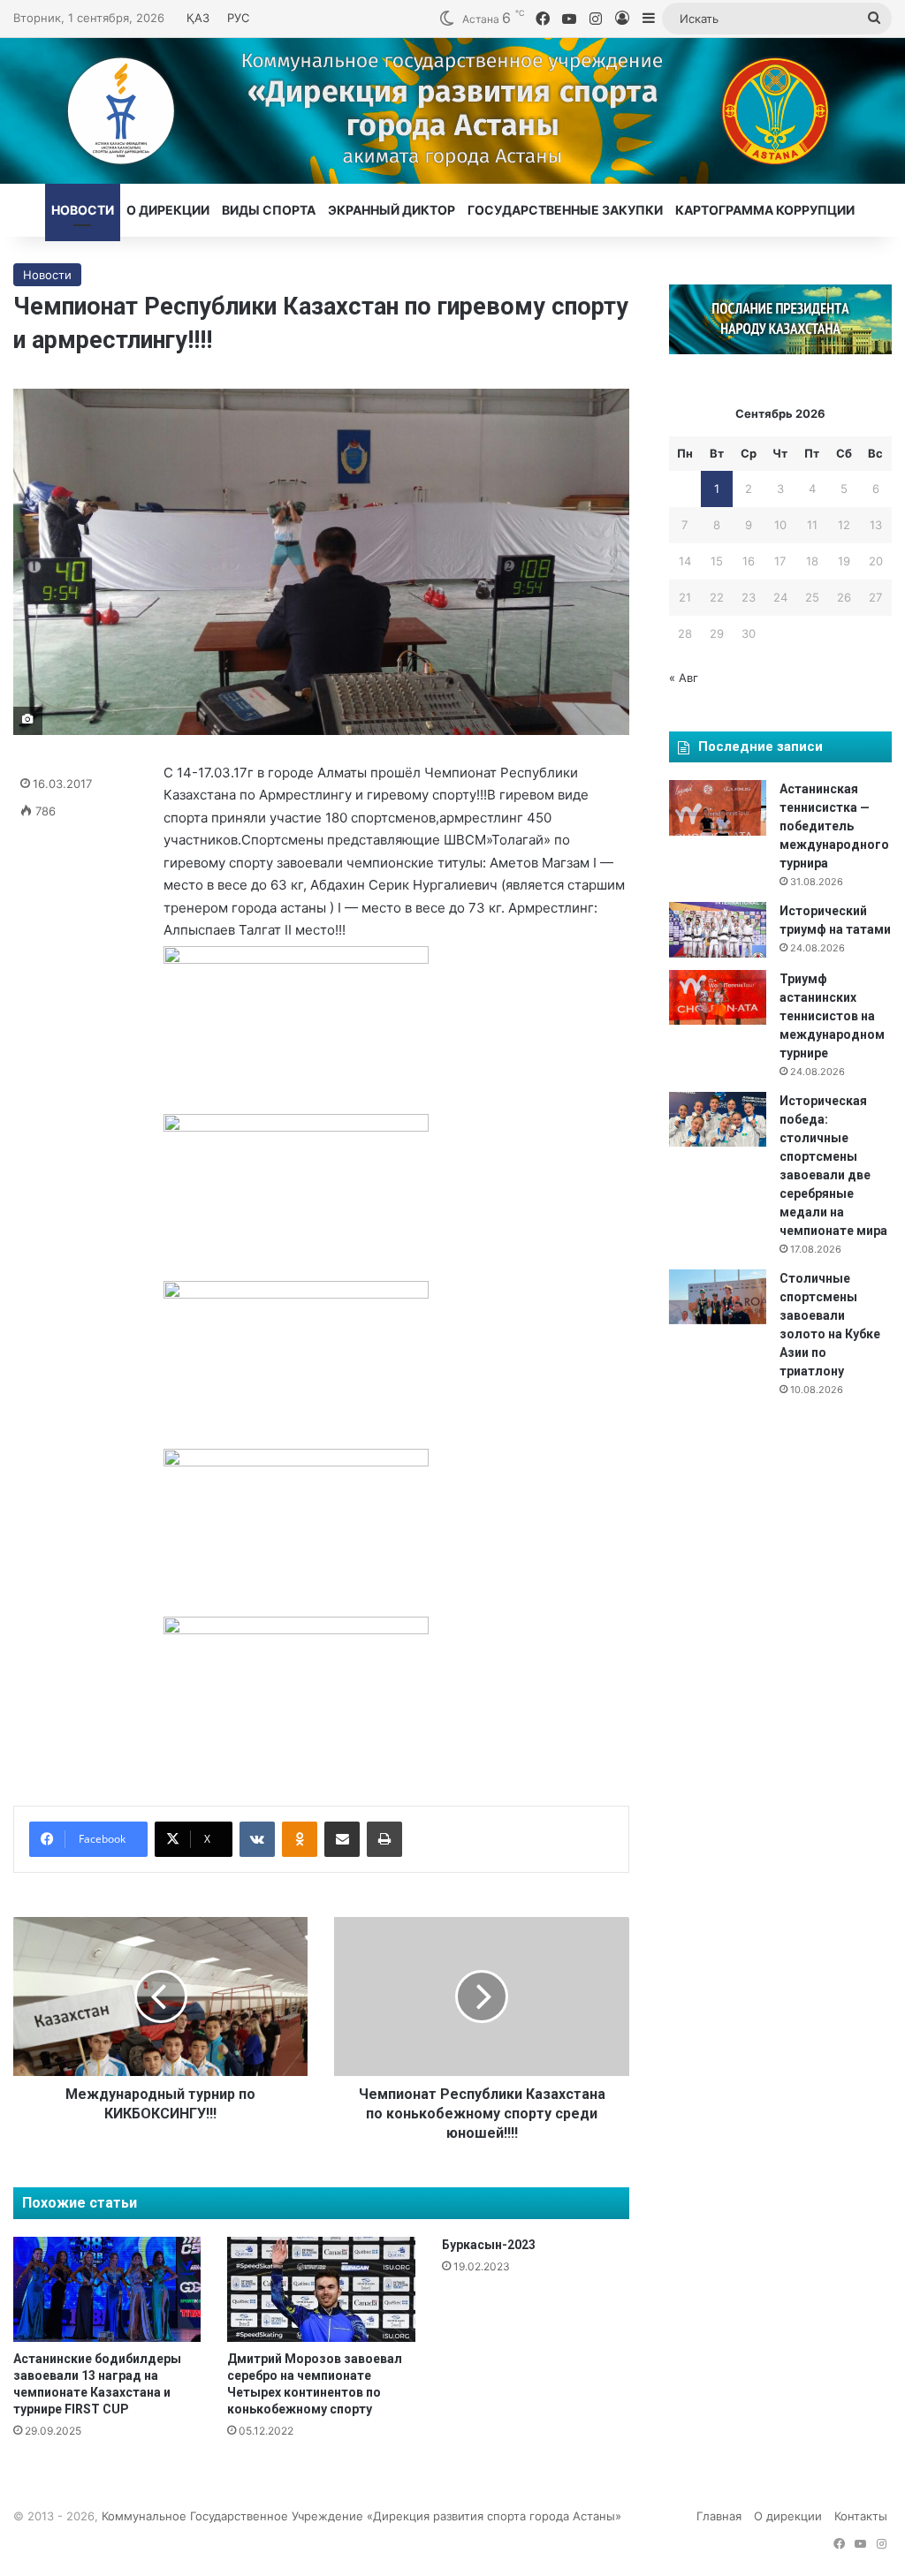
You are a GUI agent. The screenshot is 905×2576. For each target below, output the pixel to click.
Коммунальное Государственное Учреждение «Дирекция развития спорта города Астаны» (361, 2516)
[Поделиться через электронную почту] (342, 1839)
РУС (238, 18)
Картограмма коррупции (765, 210)
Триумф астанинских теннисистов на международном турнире (832, 1016)
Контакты (861, 2516)
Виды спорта (269, 210)
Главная (719, 2516)
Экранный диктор (392, 210)
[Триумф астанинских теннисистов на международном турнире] (718, 997)
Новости (83, 210)
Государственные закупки (565, 210)
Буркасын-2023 (489, 2245)
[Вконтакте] (257, 1839)
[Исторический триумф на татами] (718, 929)
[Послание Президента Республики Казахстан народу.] (780, 350)
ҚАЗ (198, 18)
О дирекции (168, 210)
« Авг (684, 678)
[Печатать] (384, 1839)
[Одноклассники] (300, 1839)
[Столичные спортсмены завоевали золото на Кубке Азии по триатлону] (718, 1297)
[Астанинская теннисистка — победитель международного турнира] (718, 807)
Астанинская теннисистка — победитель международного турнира (834, 826)
